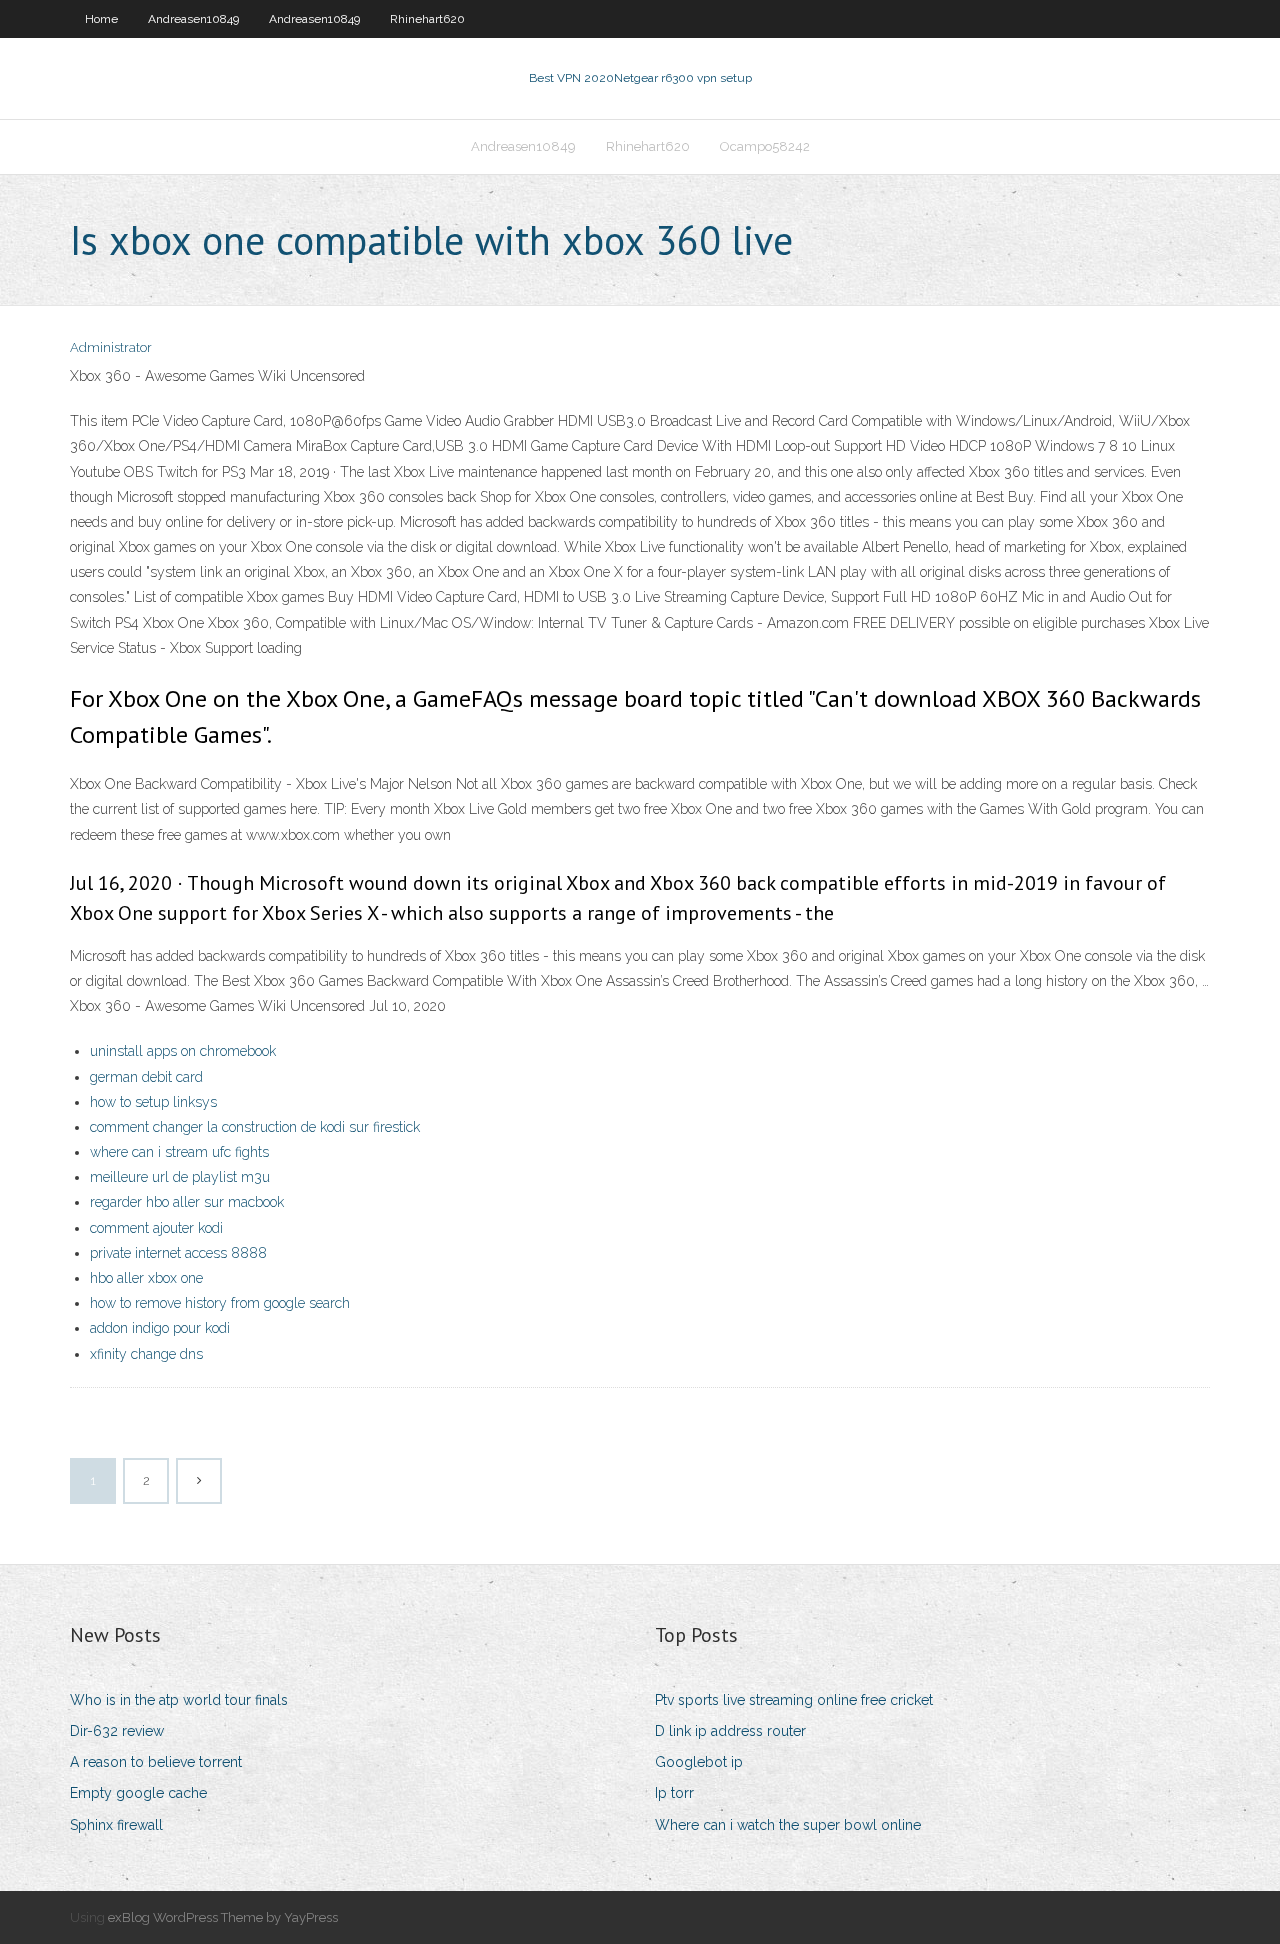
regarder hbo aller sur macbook (187, 1202)
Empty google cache (138, 1793)
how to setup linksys (153, 1102)
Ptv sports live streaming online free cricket (794, 1700)
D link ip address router (730, 1731)
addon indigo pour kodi (160, 1328)
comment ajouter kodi (156, 1228)
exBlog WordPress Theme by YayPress (223, 1917)
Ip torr (674, 1793)
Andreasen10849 (193, 19)
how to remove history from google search (220, 1303)
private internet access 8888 (178, 1253)
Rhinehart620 (427, 19)
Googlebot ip (699, 1762)
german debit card (146, 1077)
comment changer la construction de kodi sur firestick (255, 1127)
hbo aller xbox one (146, 1278)
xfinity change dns (146, 1354)
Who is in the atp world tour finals (179, 1700)
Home (101, 19)
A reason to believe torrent (156, 1762)
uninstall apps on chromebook (183, 1051)
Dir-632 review (117, 1731)
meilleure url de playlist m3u (180, 1177)
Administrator (111, 347)
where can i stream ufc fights (179, 1152)
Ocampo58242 (765, 146)
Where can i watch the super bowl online (788, 1825)
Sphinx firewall (116, 1825)
